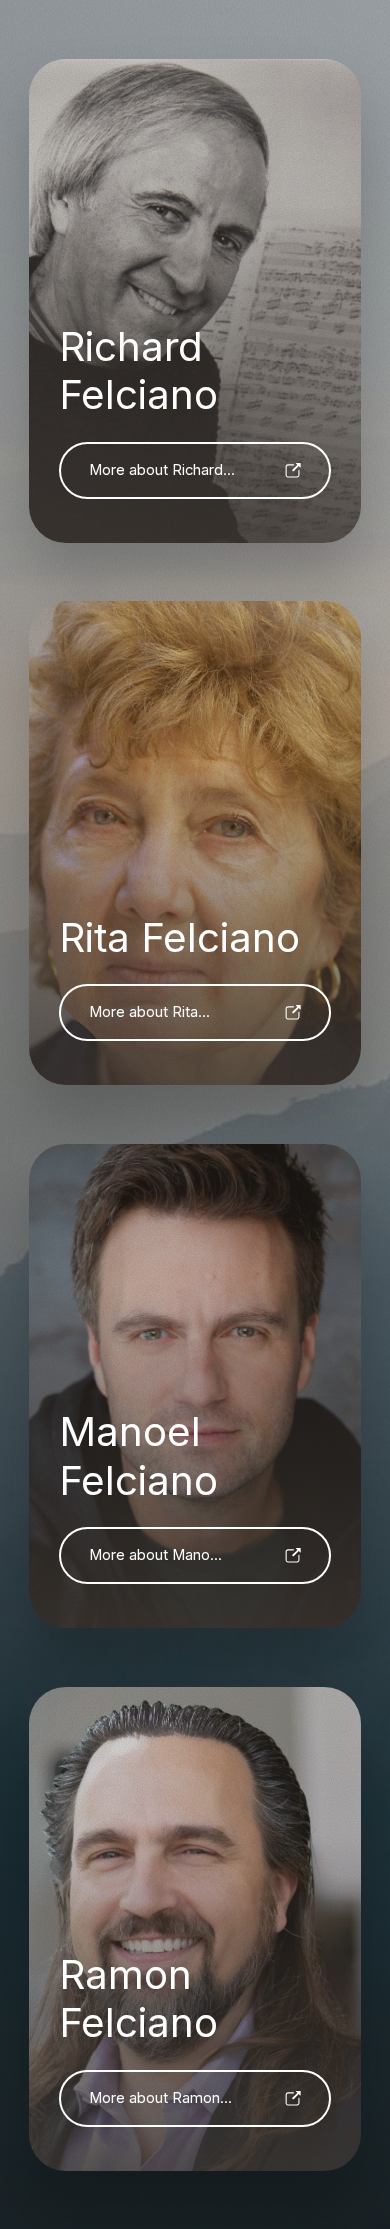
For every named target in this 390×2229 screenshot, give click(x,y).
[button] (195, 470)
